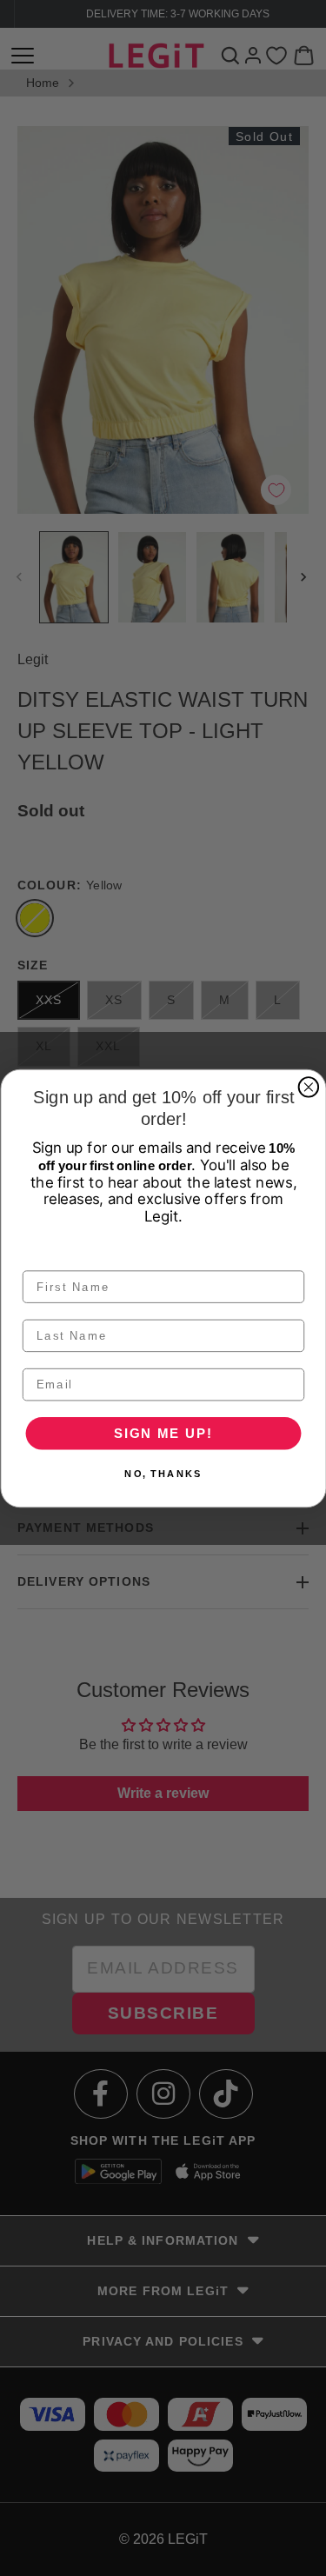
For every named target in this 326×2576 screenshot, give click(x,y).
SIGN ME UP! (163, 1433)
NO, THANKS (163, 1473)
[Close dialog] (308, 1087)
